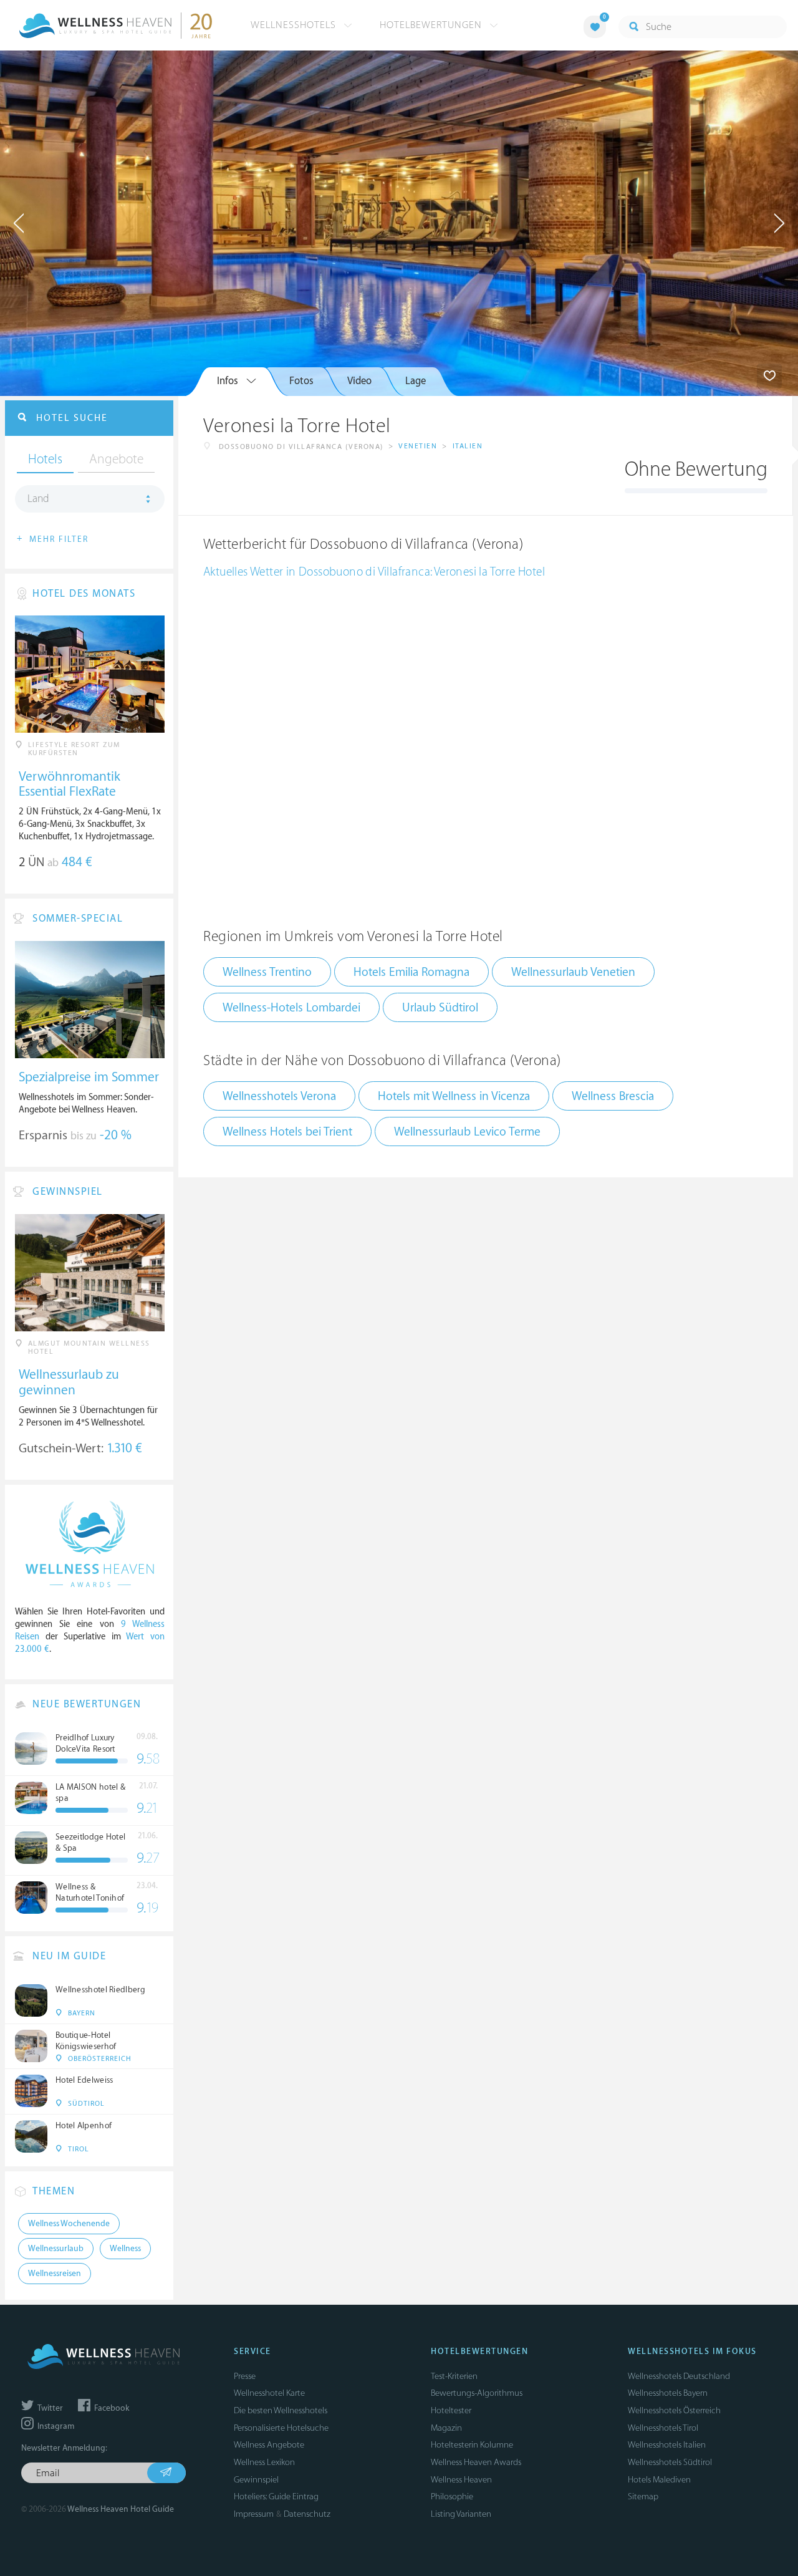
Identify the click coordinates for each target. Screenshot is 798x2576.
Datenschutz (307, 2514)
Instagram (55, 2426)
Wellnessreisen (55, 2274)
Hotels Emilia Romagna (411, 972)
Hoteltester (451, 2410)
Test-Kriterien (454, 2376)
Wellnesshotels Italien (667, 2445)
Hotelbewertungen (432, 25)
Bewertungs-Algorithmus (477, 2393)
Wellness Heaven (461, 2480)
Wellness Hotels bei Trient (287, 1132)
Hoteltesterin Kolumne (472, 2445)
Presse (245, 2376)
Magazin (446, 2428)
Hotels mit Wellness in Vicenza (454, 1096)
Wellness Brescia (613, 1096)
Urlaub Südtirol (440, 1008)
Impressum (254, 2514)
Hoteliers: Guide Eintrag (276, 2496)
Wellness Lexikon (264, 2462)
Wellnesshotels (295, 25)
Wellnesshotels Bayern (668, 2393)
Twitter (49, 2408)
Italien (468, 446)
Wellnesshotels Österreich (674, 2410)
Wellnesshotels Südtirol (670, 2462)
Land (38, 499)
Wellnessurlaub (56, 2249)
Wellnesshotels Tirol (663, 2428)
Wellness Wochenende (69, 2224)
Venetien (418, 446)
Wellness (125, 2249)
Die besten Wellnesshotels (281, 2410)
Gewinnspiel (256, 2480)
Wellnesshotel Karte (269, 2393)
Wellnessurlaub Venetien (573, 972)
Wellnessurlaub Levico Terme (467, 1132)
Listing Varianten (461, 2514)
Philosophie (452, 2496)
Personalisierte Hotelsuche (281, 2428)
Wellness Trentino (267, 972)
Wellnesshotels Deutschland (679, 2376)
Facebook (111, 2408)
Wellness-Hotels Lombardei (291, 1008)
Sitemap (643, 2496)
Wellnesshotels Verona (279, 1096)
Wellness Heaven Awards (476, 2462)
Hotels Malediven (659, 2480)
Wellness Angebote (269, 2445)
